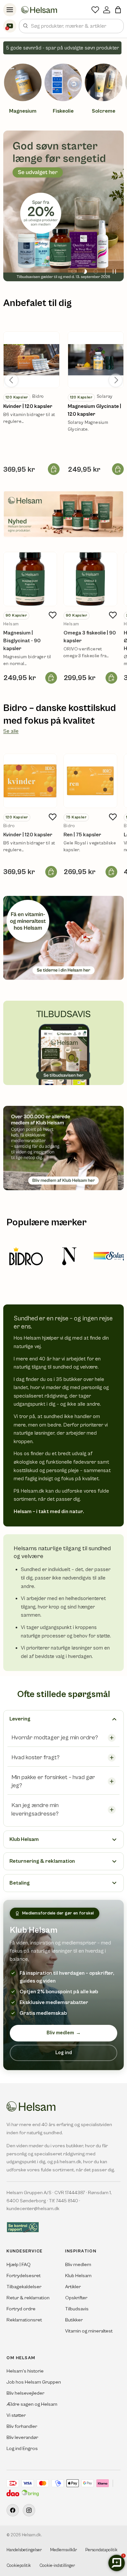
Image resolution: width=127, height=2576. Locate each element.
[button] (118, 10)
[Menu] (10, 10)
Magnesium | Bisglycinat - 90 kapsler (22, 641)
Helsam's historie (25, 2371)
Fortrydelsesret (24, 2276)
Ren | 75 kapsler (82, 835)
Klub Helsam (78, 2276)
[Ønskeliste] (95, 10)
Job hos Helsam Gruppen (34, 2382)
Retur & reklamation (28, 2298)
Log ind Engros (22, 2449)
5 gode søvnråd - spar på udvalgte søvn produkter (62, 48)
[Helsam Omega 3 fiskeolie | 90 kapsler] (90, 579)
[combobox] (71, 26)
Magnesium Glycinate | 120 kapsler (94, 410)
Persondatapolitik (101, 2550)
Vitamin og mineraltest (89, 2331)
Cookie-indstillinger (57, 2566)
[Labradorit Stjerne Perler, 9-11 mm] (31, 360)
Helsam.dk (31, 2535)
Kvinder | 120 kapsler (28, 406)
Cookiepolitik (19, 2566)
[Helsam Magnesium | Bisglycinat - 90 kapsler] (30, 579)
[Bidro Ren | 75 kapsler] (90, 781)
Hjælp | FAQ (19, 2265)
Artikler (73, 2287)
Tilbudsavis (77, 2309)
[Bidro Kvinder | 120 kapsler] (30, 781)
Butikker (74, 2320)
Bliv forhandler (22, 2426)
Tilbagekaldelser (24, 2287)
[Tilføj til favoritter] (52, 615)
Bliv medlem (64, 2033)
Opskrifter (76, 2298)
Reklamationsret (24, 2320)
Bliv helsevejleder (25, 2393)
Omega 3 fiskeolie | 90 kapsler (90, 637)
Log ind (64, 2053)
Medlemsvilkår (63, 2550)
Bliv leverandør (22, 2437)
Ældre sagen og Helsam (32, 2404)
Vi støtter (16, 2415)
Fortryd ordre (21, 2309)
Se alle (11, 731)
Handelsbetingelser (24, 2550)
